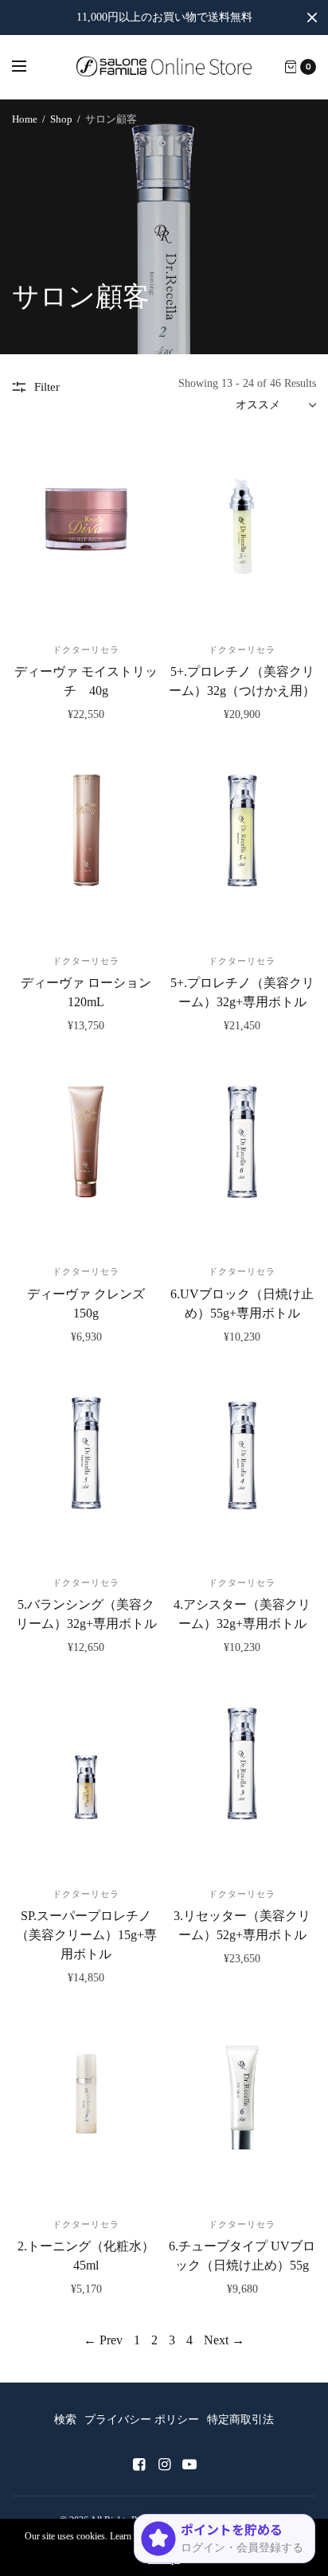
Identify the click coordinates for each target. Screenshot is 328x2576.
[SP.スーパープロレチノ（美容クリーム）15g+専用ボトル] (86, 1780)
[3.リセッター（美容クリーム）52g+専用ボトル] (242, 1780)
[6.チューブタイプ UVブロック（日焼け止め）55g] (242, 2110)
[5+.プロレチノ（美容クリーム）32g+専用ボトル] (242, 847)
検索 (65, 2420)
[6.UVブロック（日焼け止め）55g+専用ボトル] (242, 1158)
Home (25, 119)
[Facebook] (139, 2465)
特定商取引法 (240, 2420)
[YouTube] (189, 2465)
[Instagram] (164, 2465)
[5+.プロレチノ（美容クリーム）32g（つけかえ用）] (242, 535)
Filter (47, 387)
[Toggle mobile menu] (29, 67)
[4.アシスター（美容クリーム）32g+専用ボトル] (242, 1469)
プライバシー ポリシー (142, 2420)
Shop (61, 119)
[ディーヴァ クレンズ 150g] (86, 1158)
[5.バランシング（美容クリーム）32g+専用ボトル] (86, 1469)
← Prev (103, 2340)
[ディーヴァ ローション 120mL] (86, 847)
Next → (224, 2340)
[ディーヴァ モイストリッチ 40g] (86, 535)
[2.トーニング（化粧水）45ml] (86, 2110)
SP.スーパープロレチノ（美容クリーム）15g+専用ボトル (86, 1935)
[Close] (312, 18)
